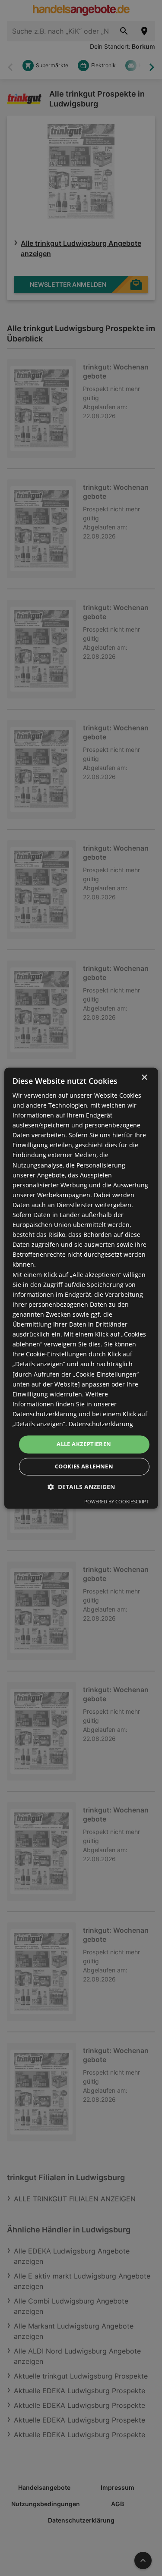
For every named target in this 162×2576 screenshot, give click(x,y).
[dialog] (81, 1288)
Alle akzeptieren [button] (84, 1444)
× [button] (144, 1078)
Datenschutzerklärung (101, 1424)
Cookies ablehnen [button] (84, 1466)
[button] (81, 1487)
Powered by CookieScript (116, 1501)
